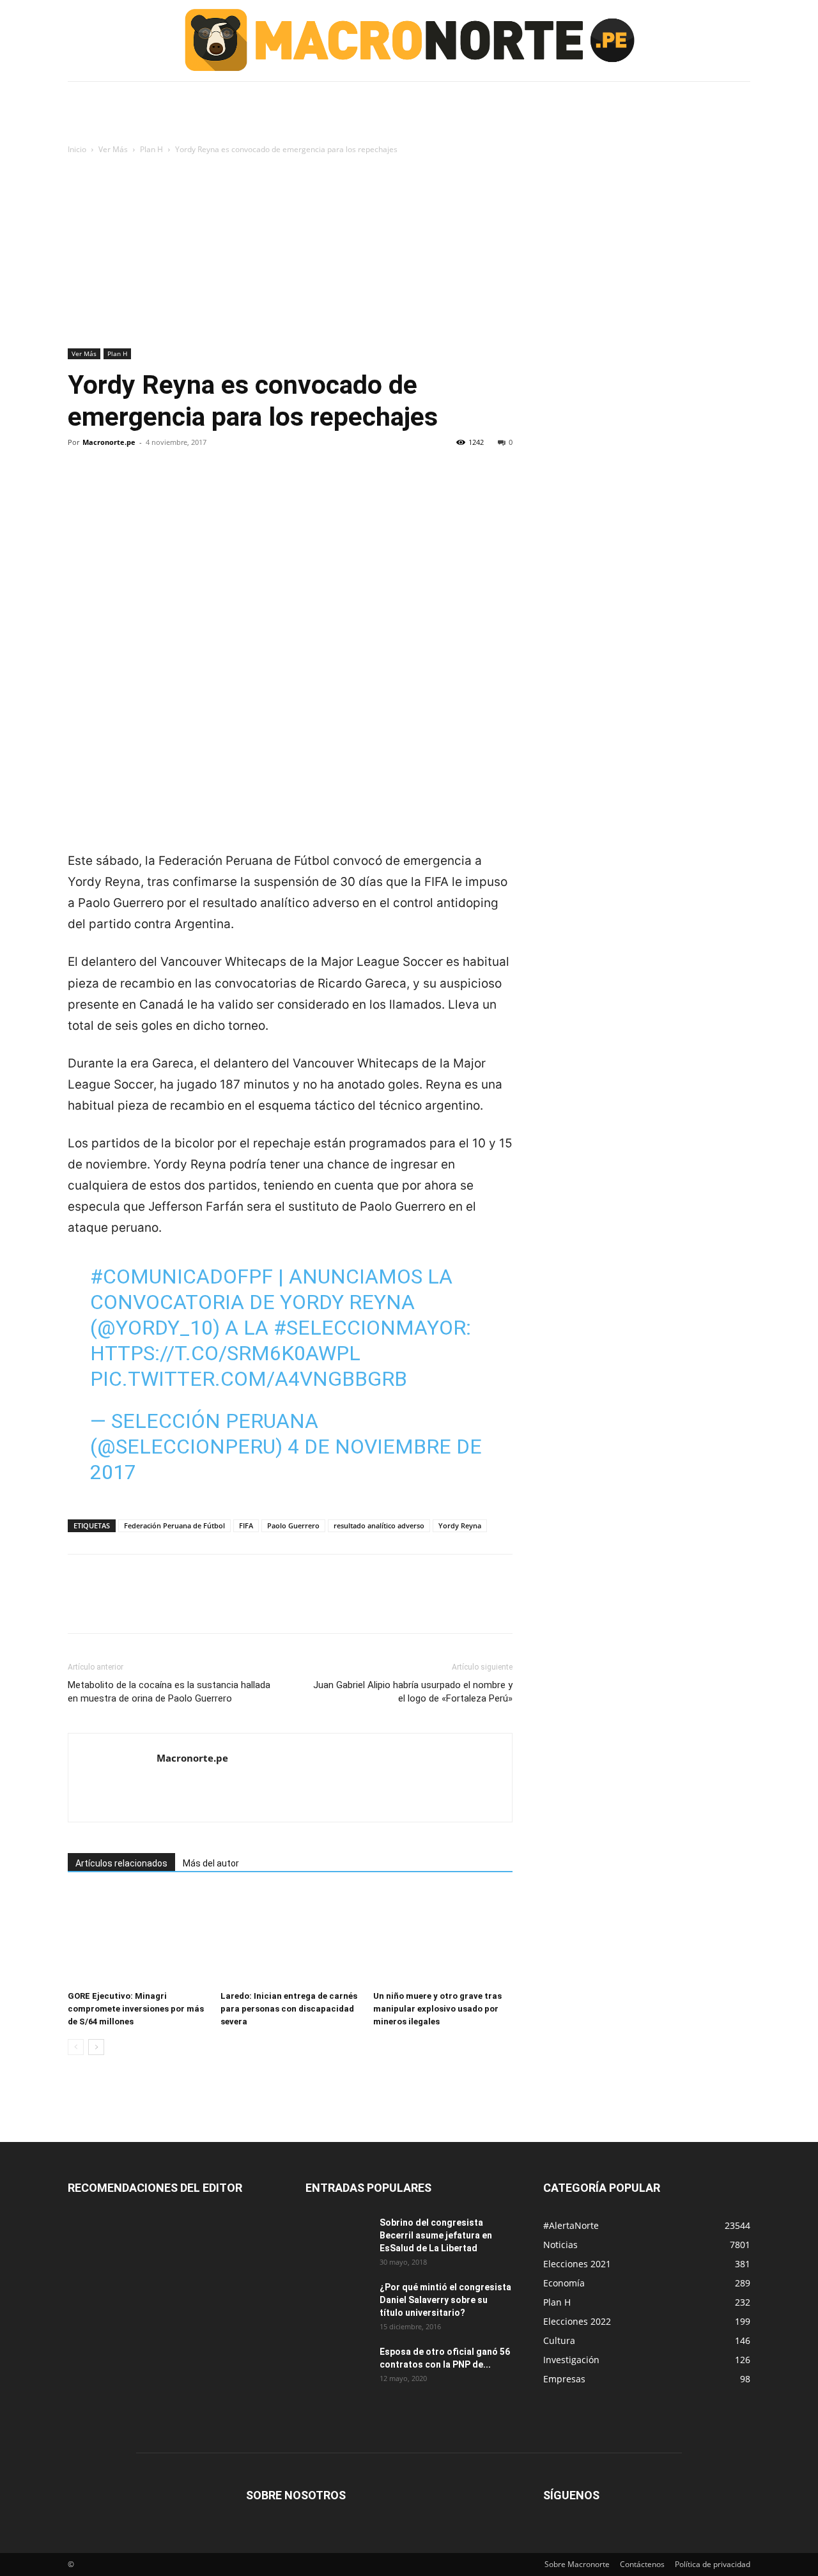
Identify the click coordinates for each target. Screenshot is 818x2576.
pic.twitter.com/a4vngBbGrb (249, 1379)
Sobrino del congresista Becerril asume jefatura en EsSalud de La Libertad (436, 2235)
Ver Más (113, 149)
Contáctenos (642, 2564)
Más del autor (211, 1863)
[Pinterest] (139, 486)
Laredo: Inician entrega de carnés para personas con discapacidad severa (289, 2009)
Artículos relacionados (121, 1863)
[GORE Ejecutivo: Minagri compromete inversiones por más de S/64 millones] (137, 1937)
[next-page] (96, 2047)
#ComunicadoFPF (181, 1276)
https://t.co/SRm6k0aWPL (225, 1353)
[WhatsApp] (169, 486)
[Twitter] (110, 486)
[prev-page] (76, 2047)
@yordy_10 (155, 1328)
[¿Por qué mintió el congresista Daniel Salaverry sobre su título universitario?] (337, 2303)
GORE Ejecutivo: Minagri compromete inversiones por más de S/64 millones (136, 2009)
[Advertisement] (409, 252)
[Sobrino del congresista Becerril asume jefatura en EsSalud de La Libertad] (337, 2238)
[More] (199, 486)
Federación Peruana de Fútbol (174, 1525)
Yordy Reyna (460, 1525)
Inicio (77, 149)
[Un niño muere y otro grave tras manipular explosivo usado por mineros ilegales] (443, 1937)
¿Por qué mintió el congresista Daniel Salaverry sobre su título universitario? (445, 2300)
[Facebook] (81, 486)
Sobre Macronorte (577, 2564)
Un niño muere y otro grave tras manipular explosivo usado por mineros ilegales (437, 2009)
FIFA (246, 1525)
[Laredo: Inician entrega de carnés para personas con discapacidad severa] (290, 1937)
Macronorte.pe (109, 442)
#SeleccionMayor (370, 1328)
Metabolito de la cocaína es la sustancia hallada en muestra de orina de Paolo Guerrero (169, 1692)
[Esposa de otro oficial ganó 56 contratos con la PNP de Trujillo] (337, 2368)
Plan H (151, 149)
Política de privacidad (713, 2564)
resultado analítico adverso (379, 1525)
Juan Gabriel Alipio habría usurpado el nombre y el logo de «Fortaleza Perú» (413, 1692)
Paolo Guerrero (293, 1525)
